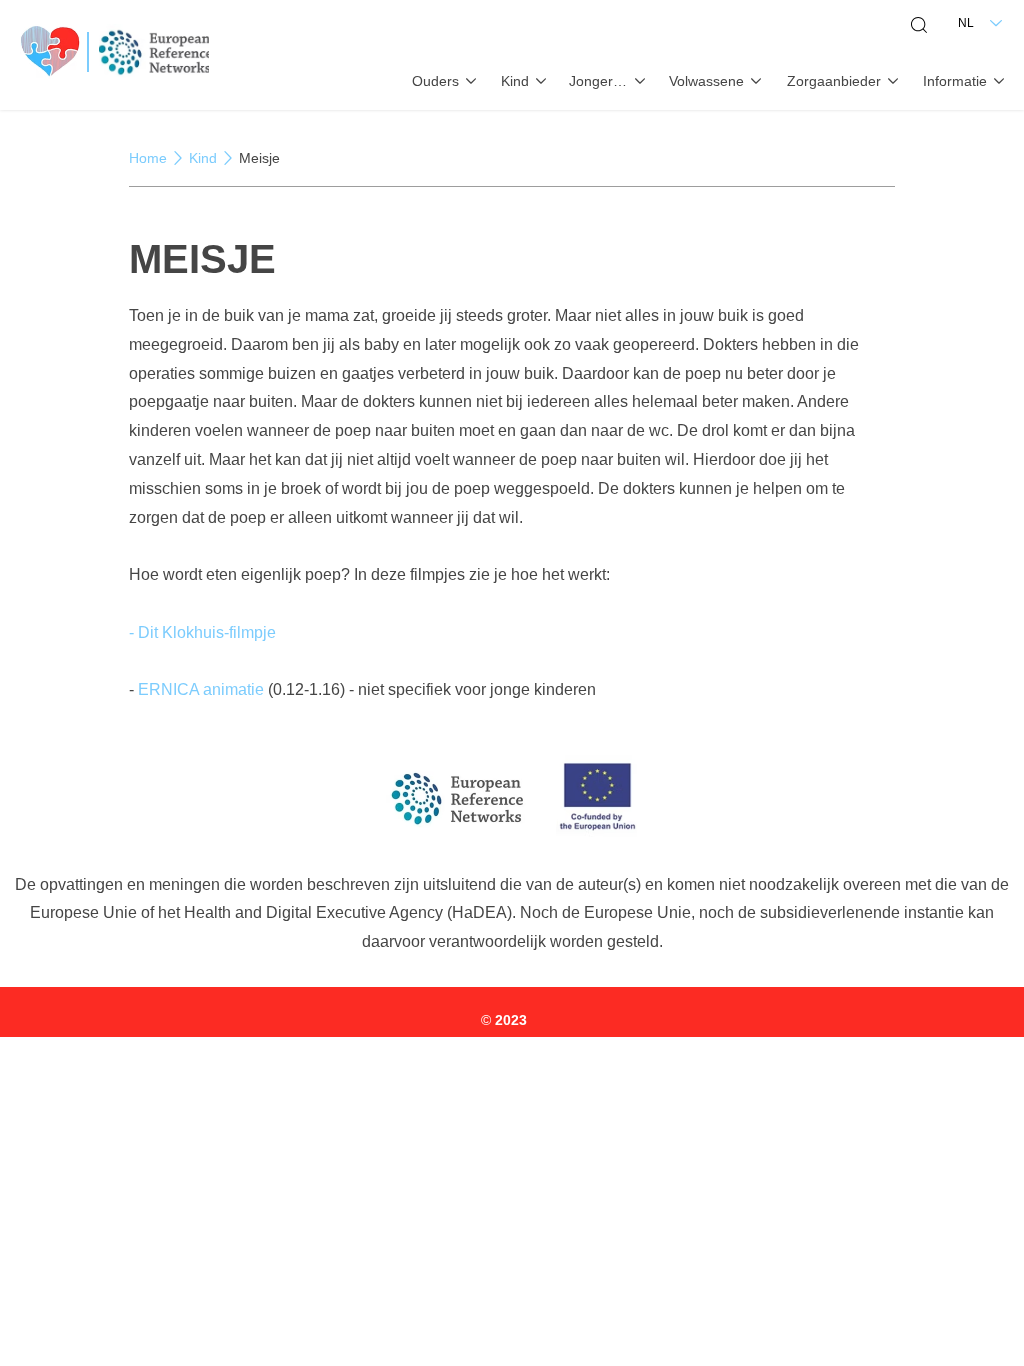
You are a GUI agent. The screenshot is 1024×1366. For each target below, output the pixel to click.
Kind (203, 158)
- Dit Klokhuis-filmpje (202, 632)
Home (148, 158)
